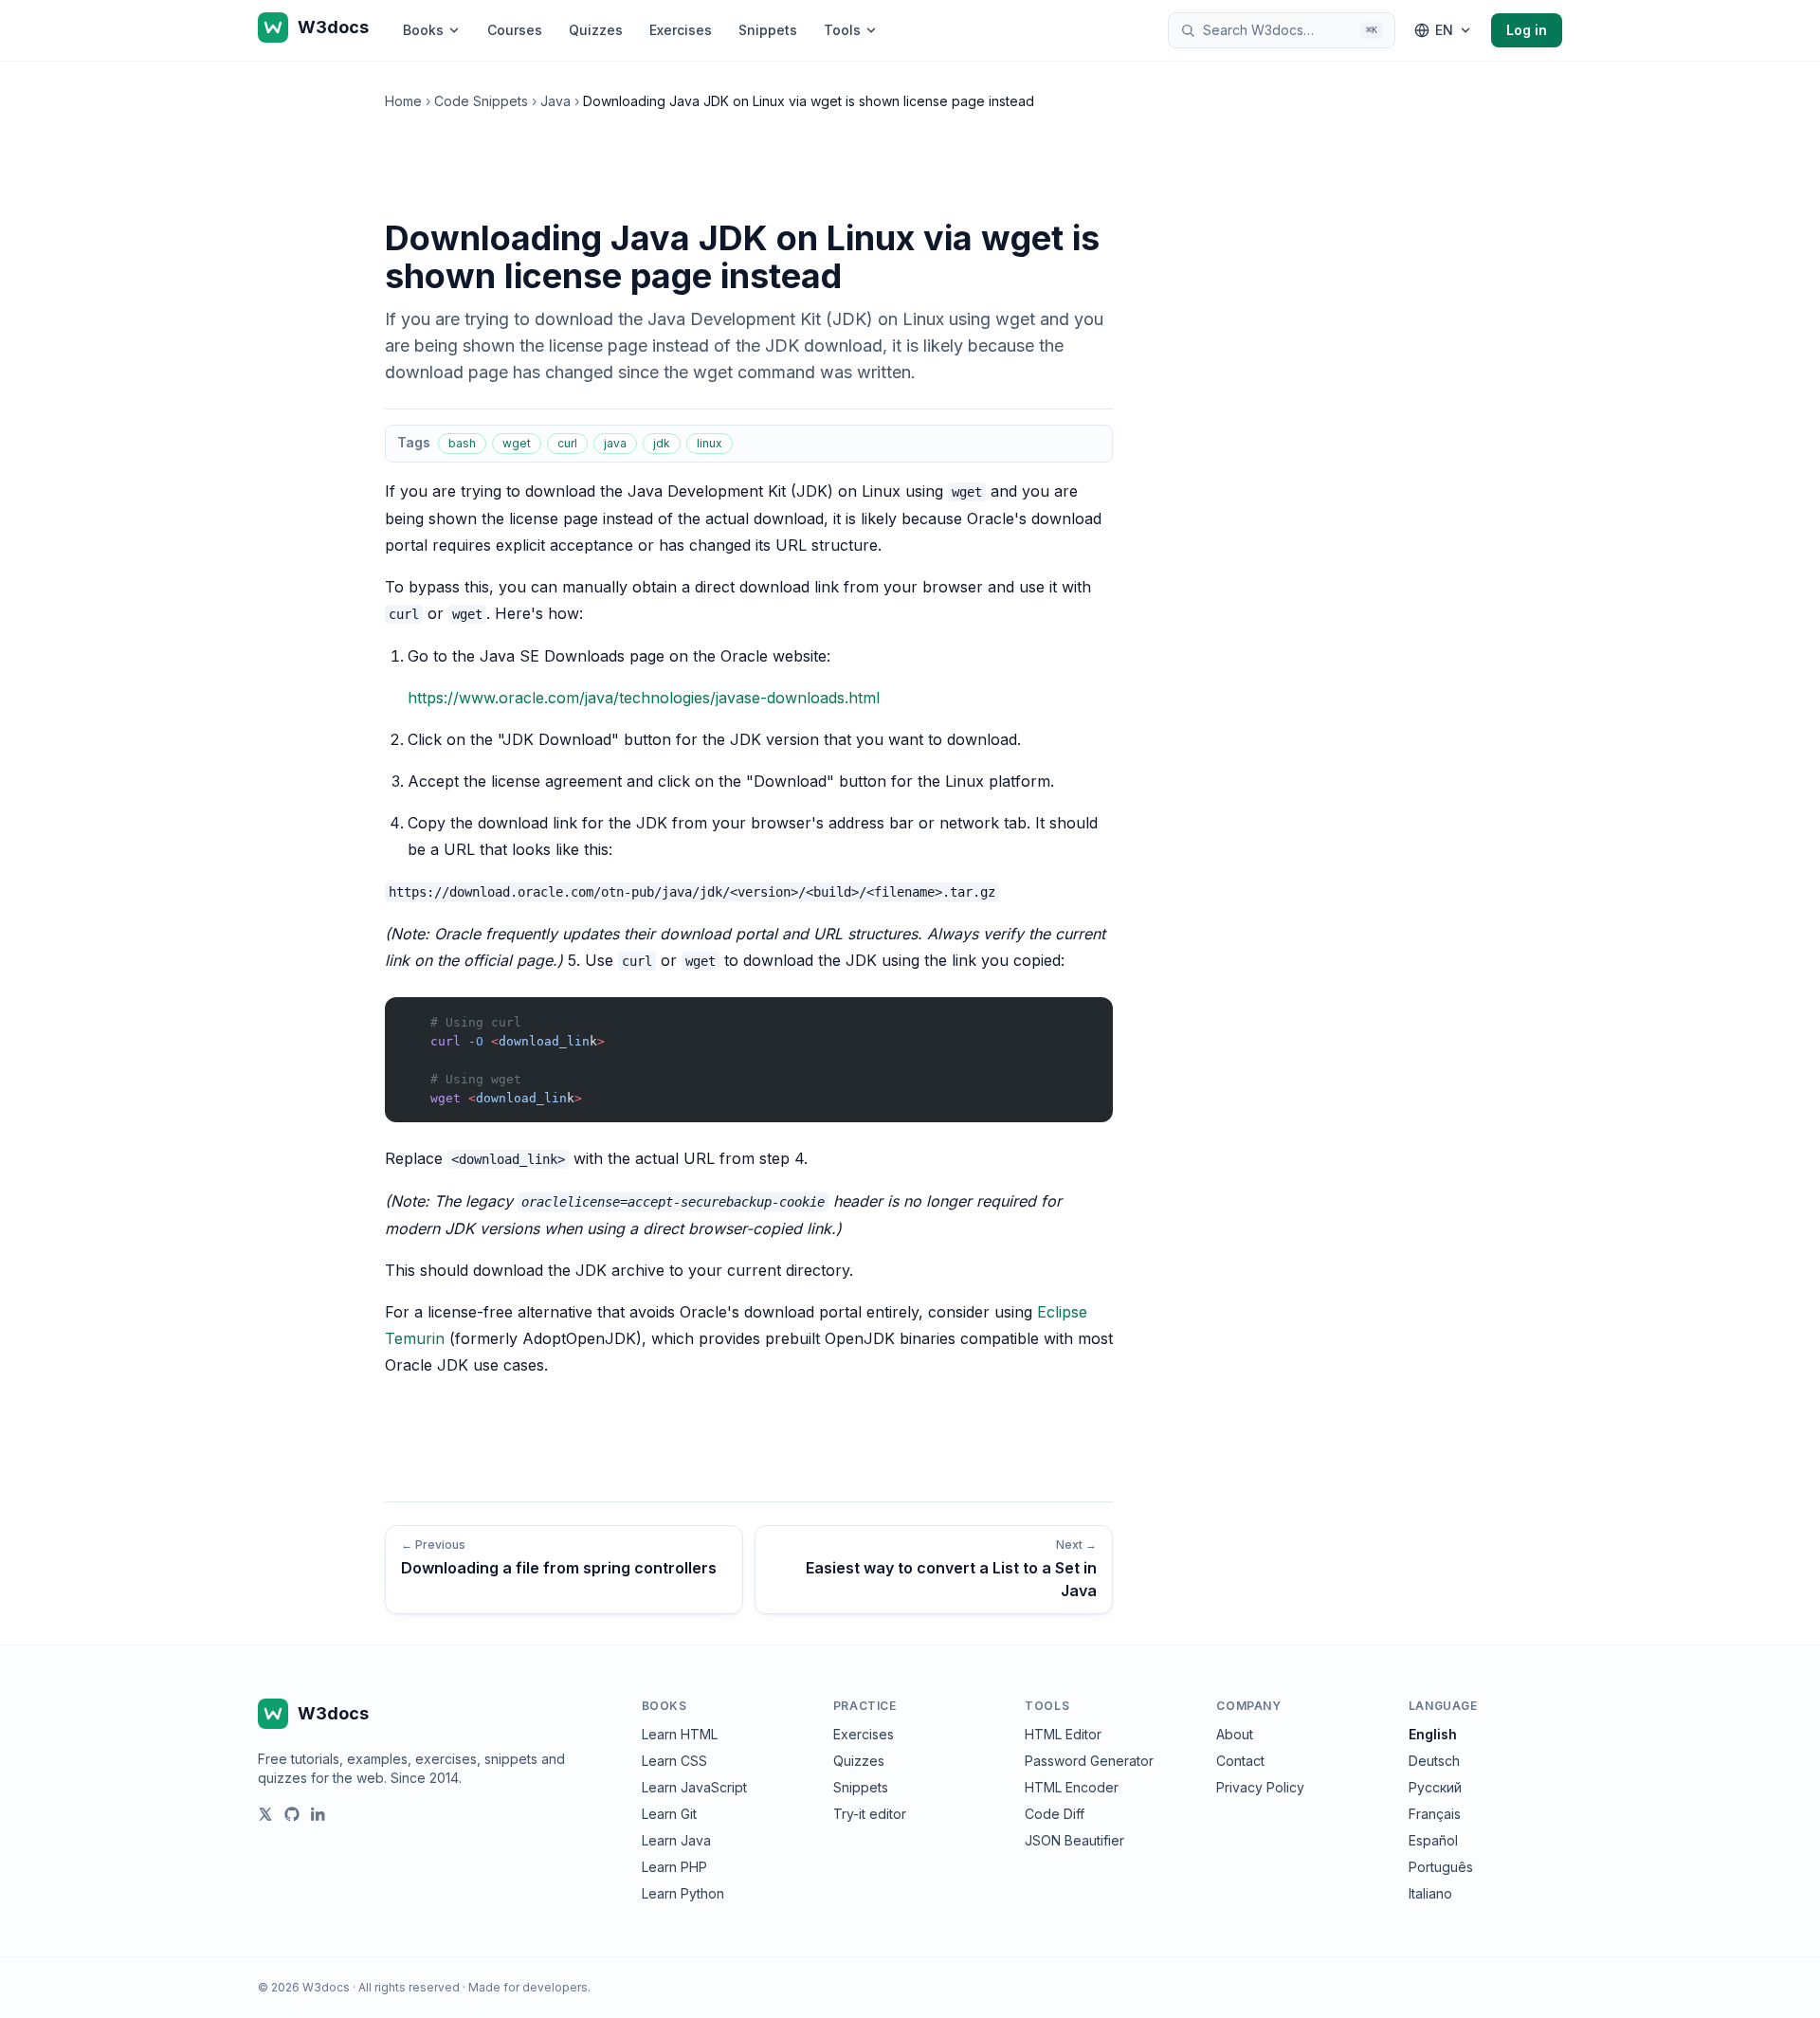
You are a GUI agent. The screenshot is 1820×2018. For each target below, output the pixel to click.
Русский (1435, 1787)
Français (1435, 1814)
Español (1433, 1840)
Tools (842, 30)
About (1235, 1734)
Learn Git (669, 1814)
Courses (515, 30)
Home (403, 101)
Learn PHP (674, 1867)
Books (423, 30)
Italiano (1430, 1893)
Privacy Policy (1260, 1787)
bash (462, 443)
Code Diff (1055, 1814)
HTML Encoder (1072, 1787)
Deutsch (1434, 1761)
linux (710, 443)
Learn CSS (674, 1761)
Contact (1240, 1761)
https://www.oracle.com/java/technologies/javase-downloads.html (644, 698)
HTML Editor (1063, 1734)
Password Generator (1089, 1761)
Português (1441, 1867)
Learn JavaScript (694, 1787)
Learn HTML (680, 1734)
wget (517, 443)
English (1433, 1734)
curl (567, 443)
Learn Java (676, 1840)
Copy (1083, 1016)
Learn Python (683, 1893)
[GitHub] (292, 1814)
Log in (1527, 30)
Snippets (768, 30)
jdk (662, 443)
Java (555, 101)
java (615, 443)
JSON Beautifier (1074, 1840)
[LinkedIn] (318, 1814)
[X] (265, 1814)
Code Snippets (481, 101)
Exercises (681, 30)
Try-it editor (870, 1814)
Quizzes (596, 30)
